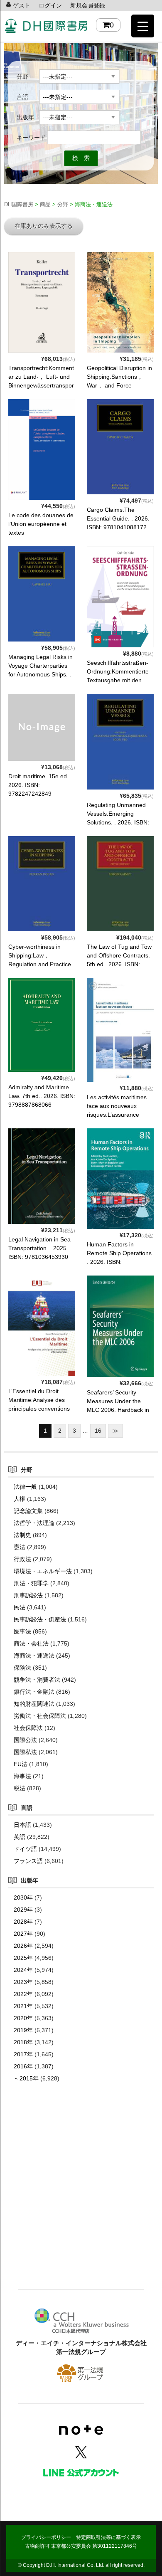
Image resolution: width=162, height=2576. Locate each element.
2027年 (23, 1934)
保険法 (22, 1668)
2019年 (23, 2030)
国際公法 (25, 1740)
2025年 (23, 1958)
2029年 (23, 1910)
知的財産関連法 (34, 1704)
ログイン (50, 5)
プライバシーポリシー (46, 2537)
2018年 (23, 2042)
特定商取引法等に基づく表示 (108, 2537)
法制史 (22, 1535)
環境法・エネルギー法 (43, 1571)
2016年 (23, 2066)
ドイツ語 (25, 1849)
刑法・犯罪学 (31, 1583)
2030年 (23, 1897)
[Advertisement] (81, 2198)
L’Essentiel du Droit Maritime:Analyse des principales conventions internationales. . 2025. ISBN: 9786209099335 (39, 1409)
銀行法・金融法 (34, 1692)
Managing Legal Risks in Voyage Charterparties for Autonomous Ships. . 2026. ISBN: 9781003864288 (40, 674)
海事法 (22, 1776)
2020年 (23, 2018)
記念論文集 (28, 1511)
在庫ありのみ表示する (44, 226)
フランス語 (28, 1861)
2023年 (23, 1982)
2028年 (23, 1922)
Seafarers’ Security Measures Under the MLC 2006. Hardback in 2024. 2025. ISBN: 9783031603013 (118, 1410)
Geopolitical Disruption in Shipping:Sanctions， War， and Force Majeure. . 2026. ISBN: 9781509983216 (119, 385)
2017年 (23, 2054)
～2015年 (26, 2078)
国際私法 (25, 1752)
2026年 (23, 1946)
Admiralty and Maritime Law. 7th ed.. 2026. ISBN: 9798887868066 (42, 1096)
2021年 (23, 2006)
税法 (20, 1788)
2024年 (23, 1970)
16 (98, 1431)
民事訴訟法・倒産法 (40, 1619)
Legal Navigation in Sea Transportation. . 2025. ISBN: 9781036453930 (39, 1248)
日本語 (22, 1825)
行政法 (22, 1559)
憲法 (20, 1547)
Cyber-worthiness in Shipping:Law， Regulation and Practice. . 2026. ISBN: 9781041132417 (40, 964)
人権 (20, 1499)
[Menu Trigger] (143, 26)
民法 (20, 1607)
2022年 (23, 1994)
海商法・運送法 (34, 1656)
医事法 (22, 1631)
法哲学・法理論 (34, 1523)
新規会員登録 (88, 5)
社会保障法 (28, 1728)
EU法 (21, 1764)
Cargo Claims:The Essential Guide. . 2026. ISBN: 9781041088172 (118, 518)
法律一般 (25, 1487)
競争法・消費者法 (37, 1680)
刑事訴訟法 (28, 1595)
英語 (20, 1837)
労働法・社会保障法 (40, 1716)
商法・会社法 (31, 1643)
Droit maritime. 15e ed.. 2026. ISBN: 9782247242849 (39, 785)
